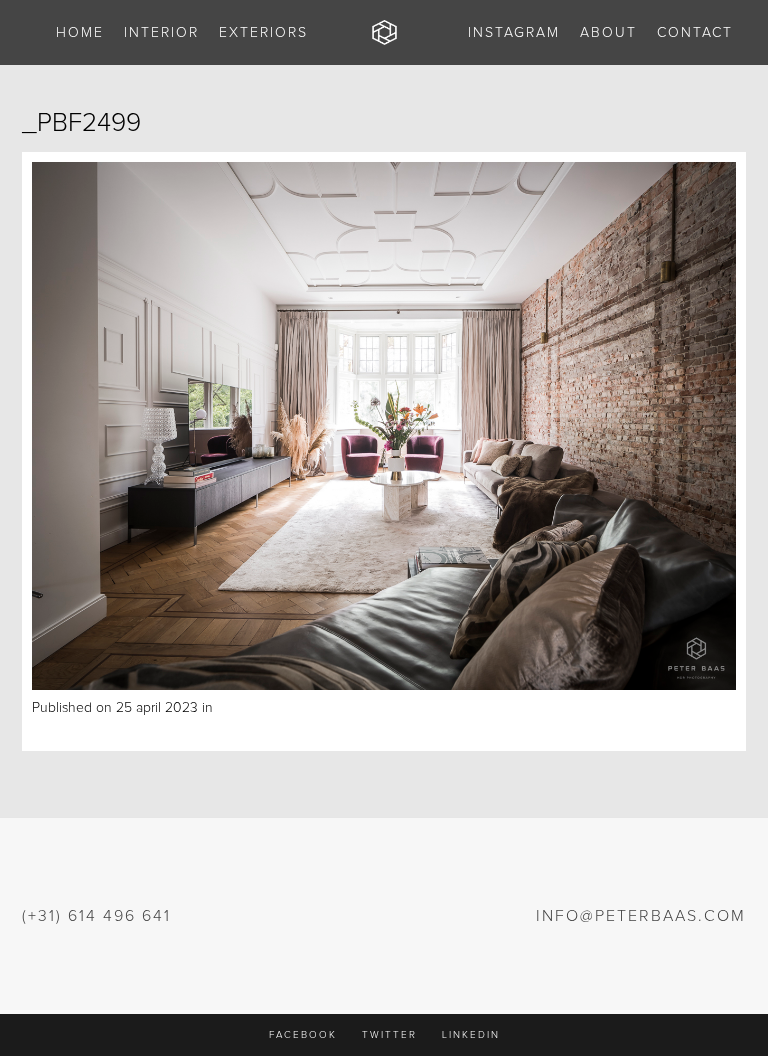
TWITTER (389, 1035)
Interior (238, 708)
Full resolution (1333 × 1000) (344, 708)
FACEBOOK (303, 1035)
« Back (52, 730)
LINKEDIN (471, 1035)
